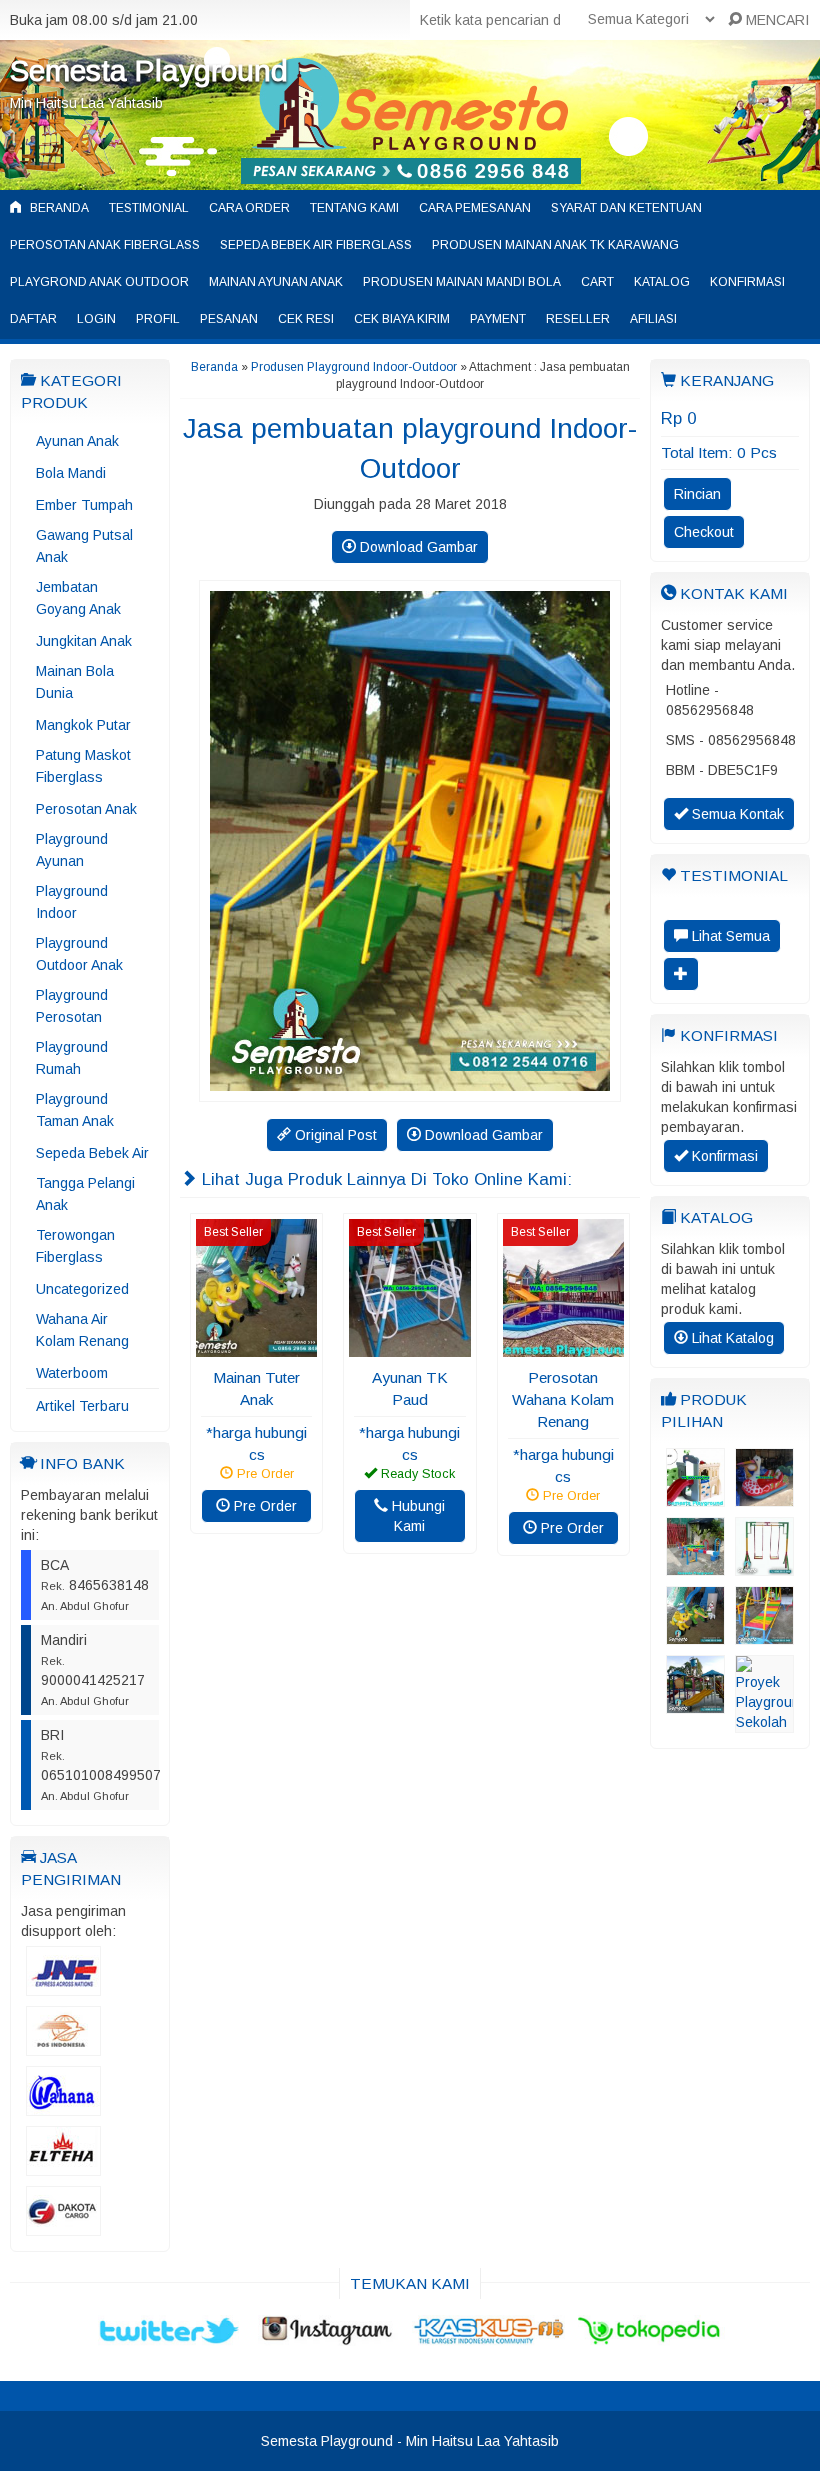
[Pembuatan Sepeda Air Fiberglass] (764, 1497)
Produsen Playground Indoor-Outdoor (354, 367)
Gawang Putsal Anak (84, 546)
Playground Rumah (72, 1058)
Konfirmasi (747, 282)
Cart (597, 282)
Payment (498, 319)
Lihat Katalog (731, 1338)
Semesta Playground (149, 70)
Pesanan (229, 319)
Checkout (704, 532)
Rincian (697, 494)
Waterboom (72, 1373)
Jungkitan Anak (84, 641)
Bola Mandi (71, 473)
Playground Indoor (72, 902)
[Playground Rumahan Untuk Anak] (695, 1497)
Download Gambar (417, 547)
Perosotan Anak (86, 809)
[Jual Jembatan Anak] (764, 1635)
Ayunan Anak (77, 441)
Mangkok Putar (83, 725)
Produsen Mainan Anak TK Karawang (555, 245)
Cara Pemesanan (475, 208)
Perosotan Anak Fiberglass (105, 245)
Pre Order (263, 1506)
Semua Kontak (736, 814)
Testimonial (149, 208)
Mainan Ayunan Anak (276, 282)
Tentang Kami (354, 208)
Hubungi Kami (416, 1516)
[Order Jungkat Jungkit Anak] (695, 1566)
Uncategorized (82, 1289)
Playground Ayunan (72, 850)
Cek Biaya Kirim (402, 319)
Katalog (662, 282)
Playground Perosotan (72, 1006)
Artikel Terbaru (82, 1406)
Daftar (33, 319)
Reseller (578, 319)
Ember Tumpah (84, 505)
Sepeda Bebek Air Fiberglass (316, 245)
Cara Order (249, 208)
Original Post (334, 1135)
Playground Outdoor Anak (79, 954)
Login (96, 319)
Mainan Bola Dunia (75, 682)
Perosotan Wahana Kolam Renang (563, 1399)
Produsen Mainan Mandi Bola (462, 282)
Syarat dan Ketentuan (626, 208)
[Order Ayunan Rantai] (764, 1566)
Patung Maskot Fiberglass (83, 766)
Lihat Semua (729, 936)
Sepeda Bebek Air (92, 1153)
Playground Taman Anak (75, 1110)
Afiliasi (653, 319)
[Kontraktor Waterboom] (695, 1704)
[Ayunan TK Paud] (409, 1347)
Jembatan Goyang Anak (78, 598)
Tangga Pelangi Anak (85, 1194)
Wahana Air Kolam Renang (82, 1330)
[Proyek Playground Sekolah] (764, 1723)
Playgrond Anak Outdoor (99, 282)
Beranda (58, 208)
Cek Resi (306, 319)
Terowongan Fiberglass (75, 1246)
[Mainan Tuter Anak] (256, 1347)
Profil (158, 319)
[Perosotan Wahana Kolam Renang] (563, 1347)
